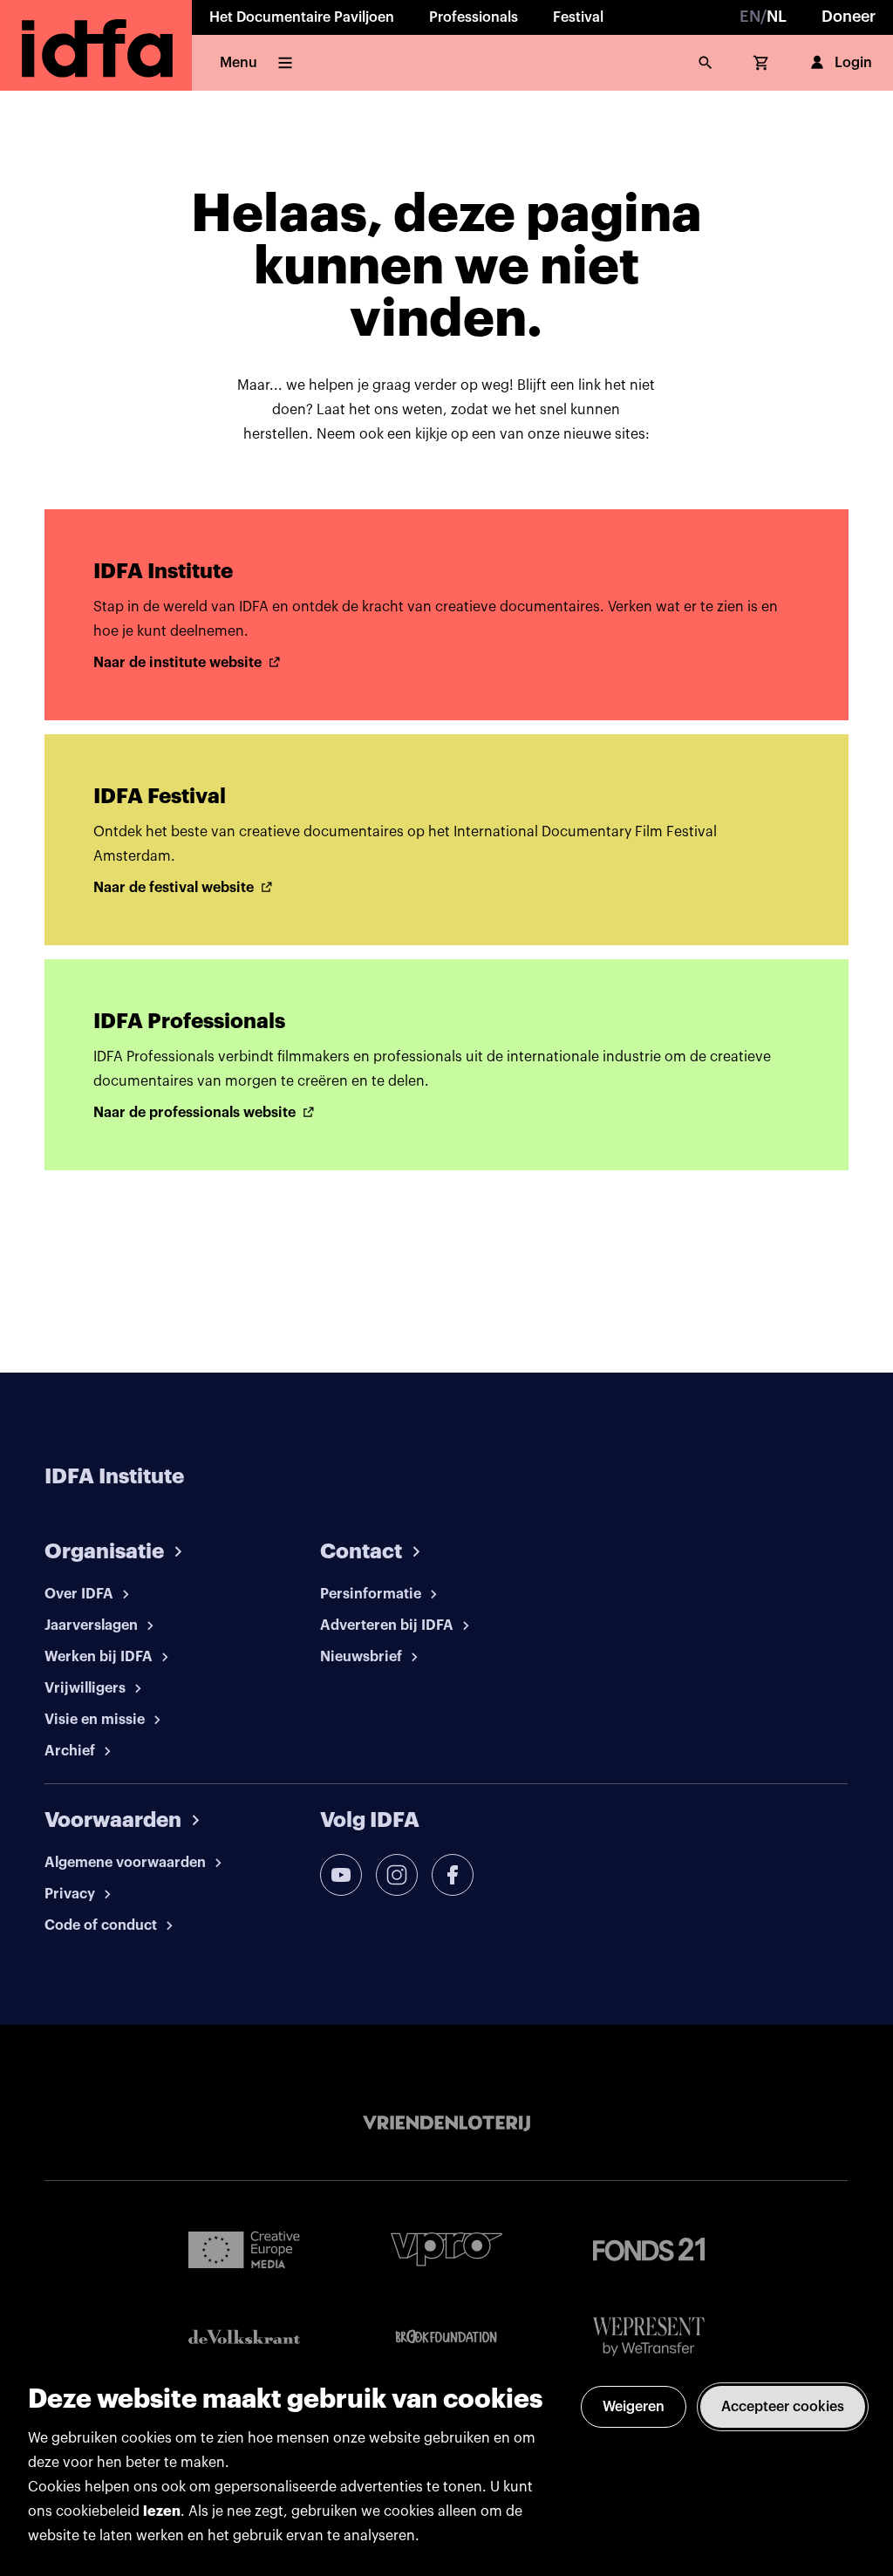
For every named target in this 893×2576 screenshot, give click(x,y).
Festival (578, 17)
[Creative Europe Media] (244, 2249)
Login (853, 63)
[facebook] (453, 1875)
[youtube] (341, 1875)
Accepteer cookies (783, 2407)
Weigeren (634, 2407)
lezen (162, 2511)
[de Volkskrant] (244, 2337)
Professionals (474, 17)
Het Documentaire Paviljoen (302, 17)
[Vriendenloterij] (446, 2123)
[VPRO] (446, 2249)
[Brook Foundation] (446, 2337)
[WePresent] (649, 2337)
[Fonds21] (649, 2249)
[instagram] (397, 1875)
